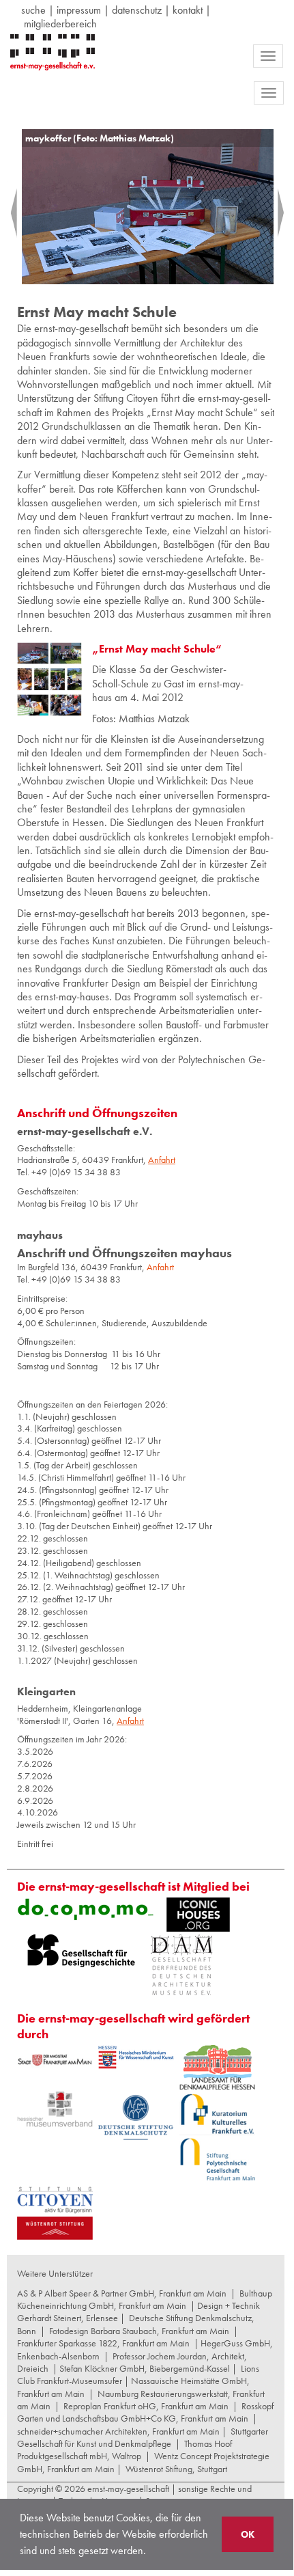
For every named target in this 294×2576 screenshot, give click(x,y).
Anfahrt (160, 1267)
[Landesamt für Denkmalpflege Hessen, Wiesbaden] (217, 2067)
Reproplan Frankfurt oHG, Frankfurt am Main (146, 2406)
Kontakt (188, 10)
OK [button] (248, 2534)
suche (33, 10)
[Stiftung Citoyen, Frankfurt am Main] (55, 2198)
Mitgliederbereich (60, 24)
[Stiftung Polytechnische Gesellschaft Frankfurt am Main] (217, 2159)
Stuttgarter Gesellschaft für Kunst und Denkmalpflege (143, 2437)
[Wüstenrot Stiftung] (55, 2228)
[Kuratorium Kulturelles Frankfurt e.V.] (217, 2113)
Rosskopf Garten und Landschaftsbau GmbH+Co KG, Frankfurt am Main (145, 2412)
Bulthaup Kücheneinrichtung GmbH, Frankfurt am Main (145, 2299)
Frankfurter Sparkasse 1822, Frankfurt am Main (103, 2343)
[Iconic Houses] (198, 1915)
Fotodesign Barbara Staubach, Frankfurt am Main (139, 2331)
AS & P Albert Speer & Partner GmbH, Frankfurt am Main (122, 2293)
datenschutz (137, 10)
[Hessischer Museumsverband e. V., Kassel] (55, 2110)
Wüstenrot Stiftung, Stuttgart (176, 2469)
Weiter (270, 213)
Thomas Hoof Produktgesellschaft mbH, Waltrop (124, 2450)
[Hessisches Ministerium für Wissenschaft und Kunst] (136, 2057)
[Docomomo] (85, 1909)
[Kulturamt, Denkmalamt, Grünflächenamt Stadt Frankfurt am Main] (55, 2060)
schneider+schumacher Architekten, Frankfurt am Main (118, 2431)
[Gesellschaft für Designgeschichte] (81, 1951)
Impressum (79, 10)
